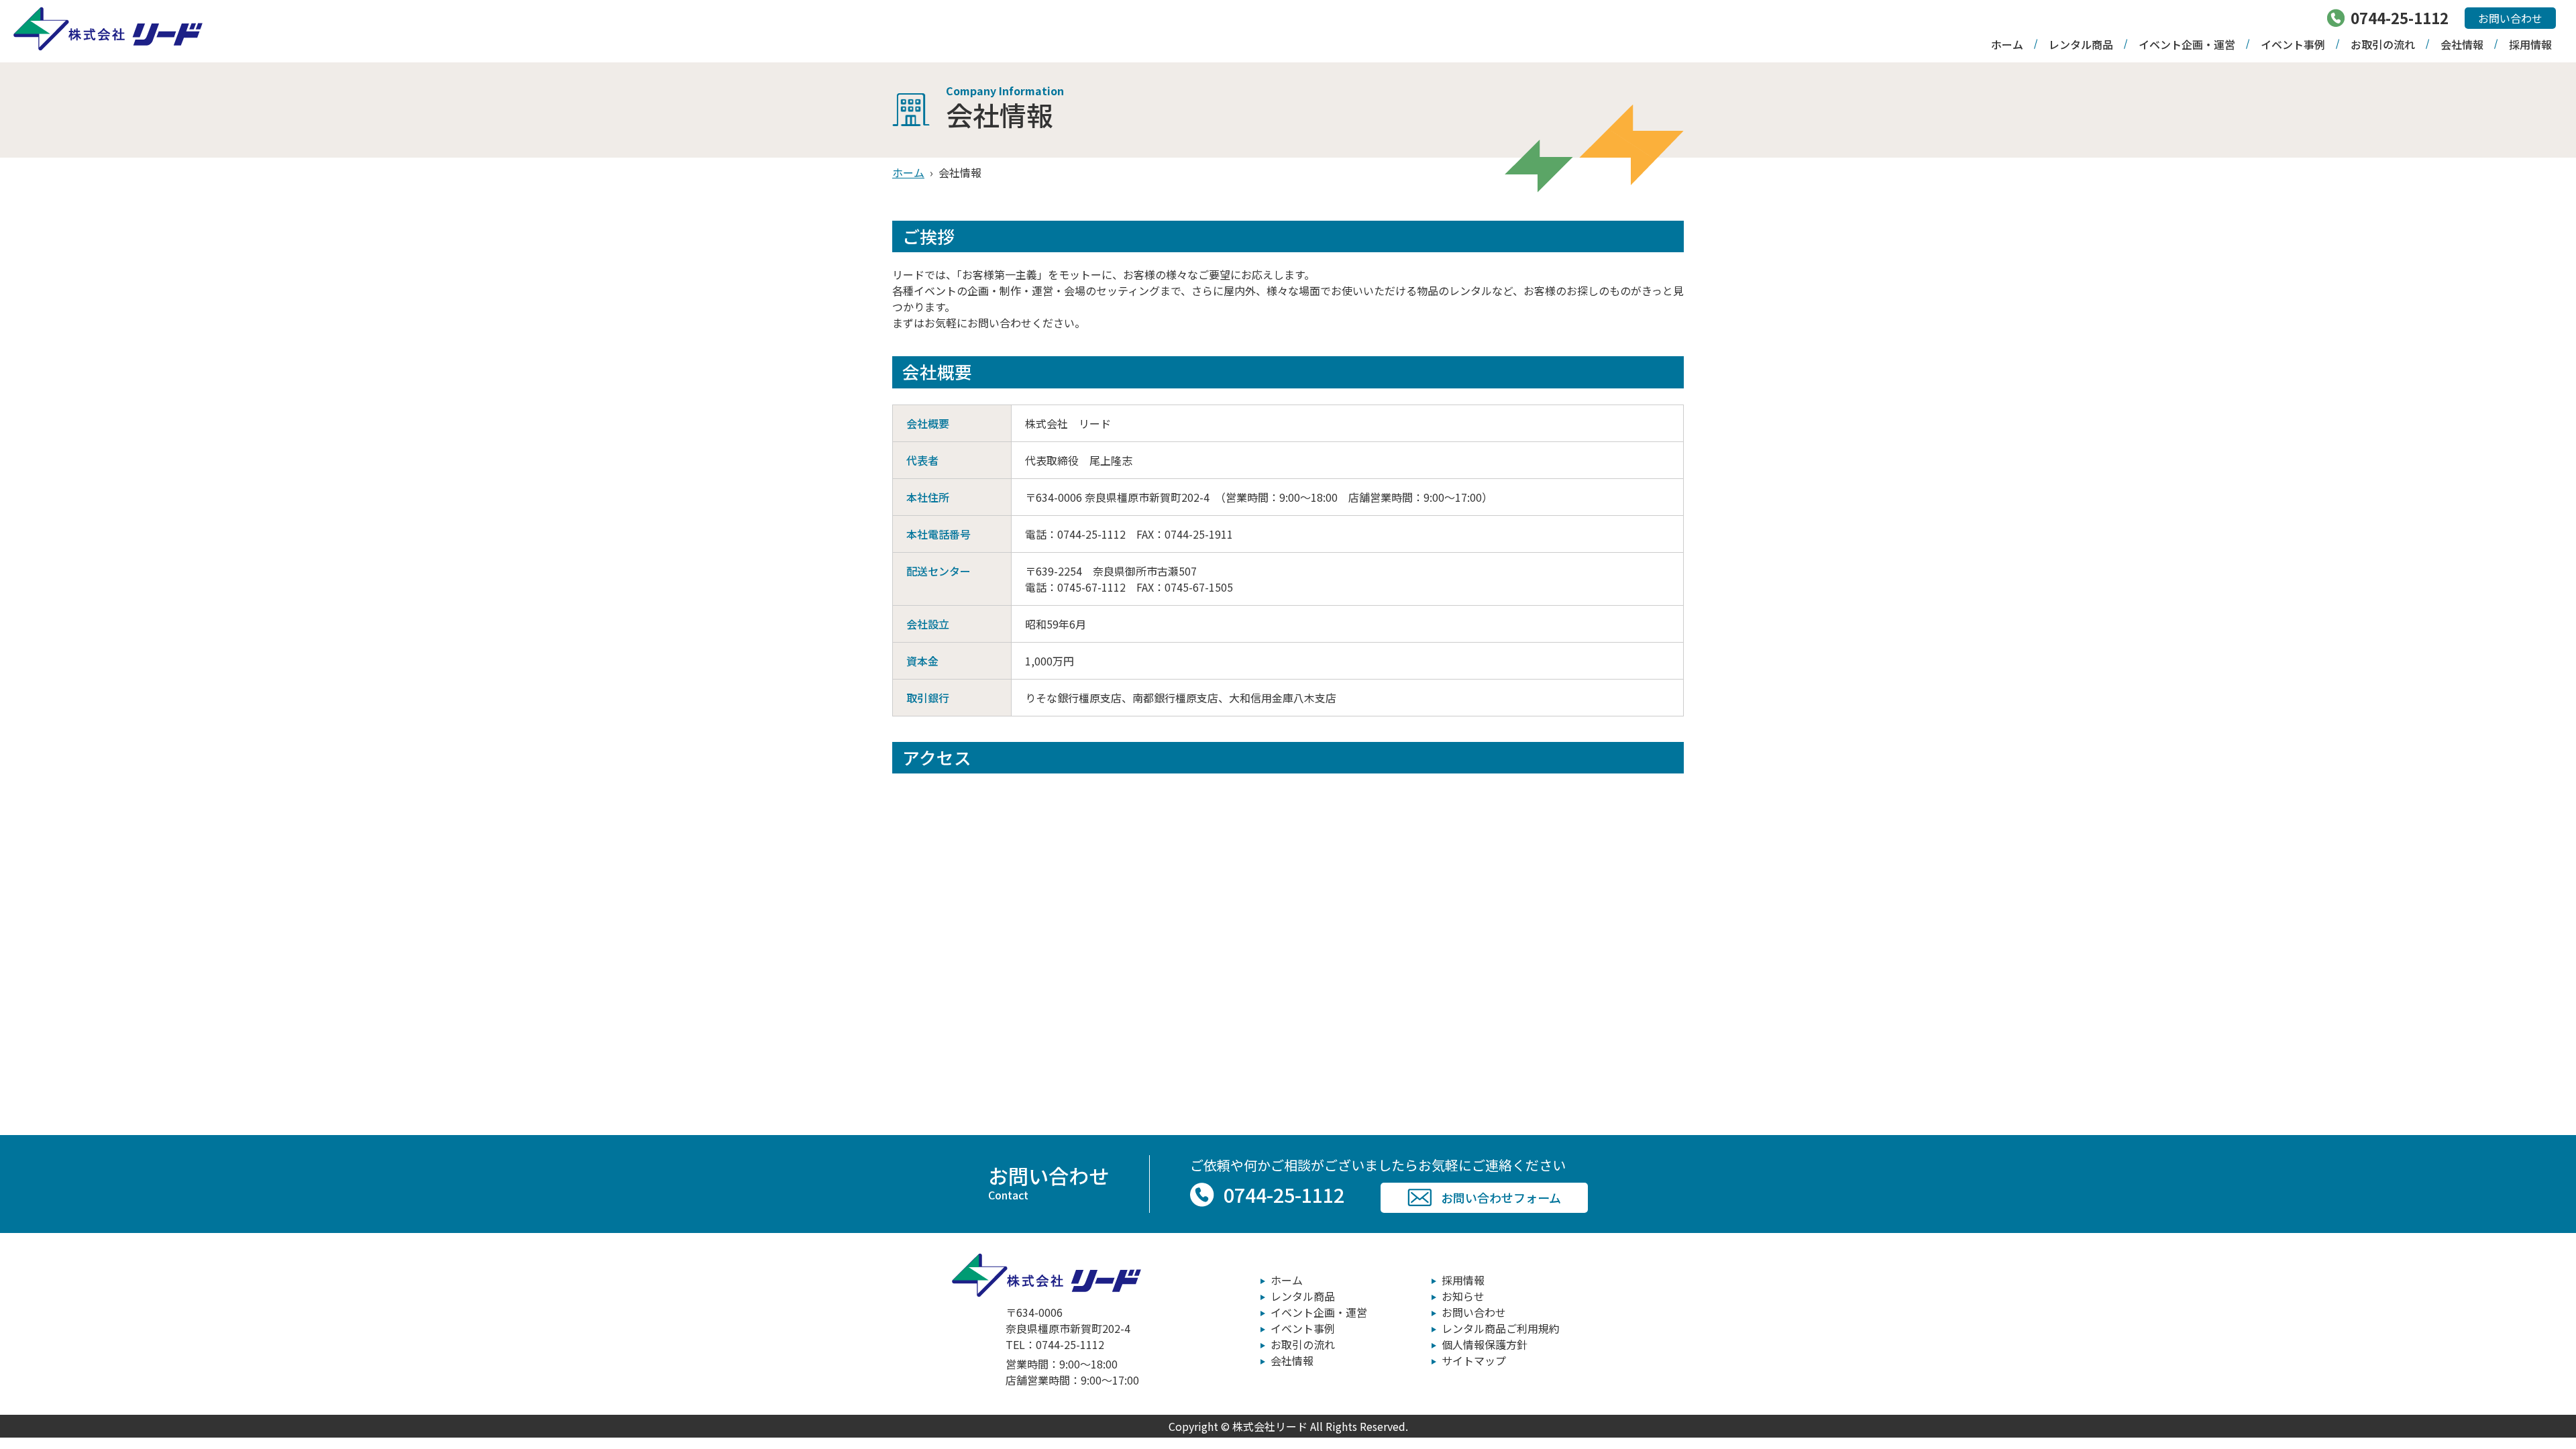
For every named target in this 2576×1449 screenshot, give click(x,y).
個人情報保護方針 (1485, 1344)
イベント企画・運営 (2187, 44)
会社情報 (2462, 44)
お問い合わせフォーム (1501, 1197)
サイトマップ (1474, 1360)
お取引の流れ (2383, 44)
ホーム (2007, 44)
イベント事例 (2293, 44)
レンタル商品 (2081, 44)
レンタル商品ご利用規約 (1501, 1328)
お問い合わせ (2510, 18)
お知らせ (1463, 1296)
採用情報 (2530, 44)
